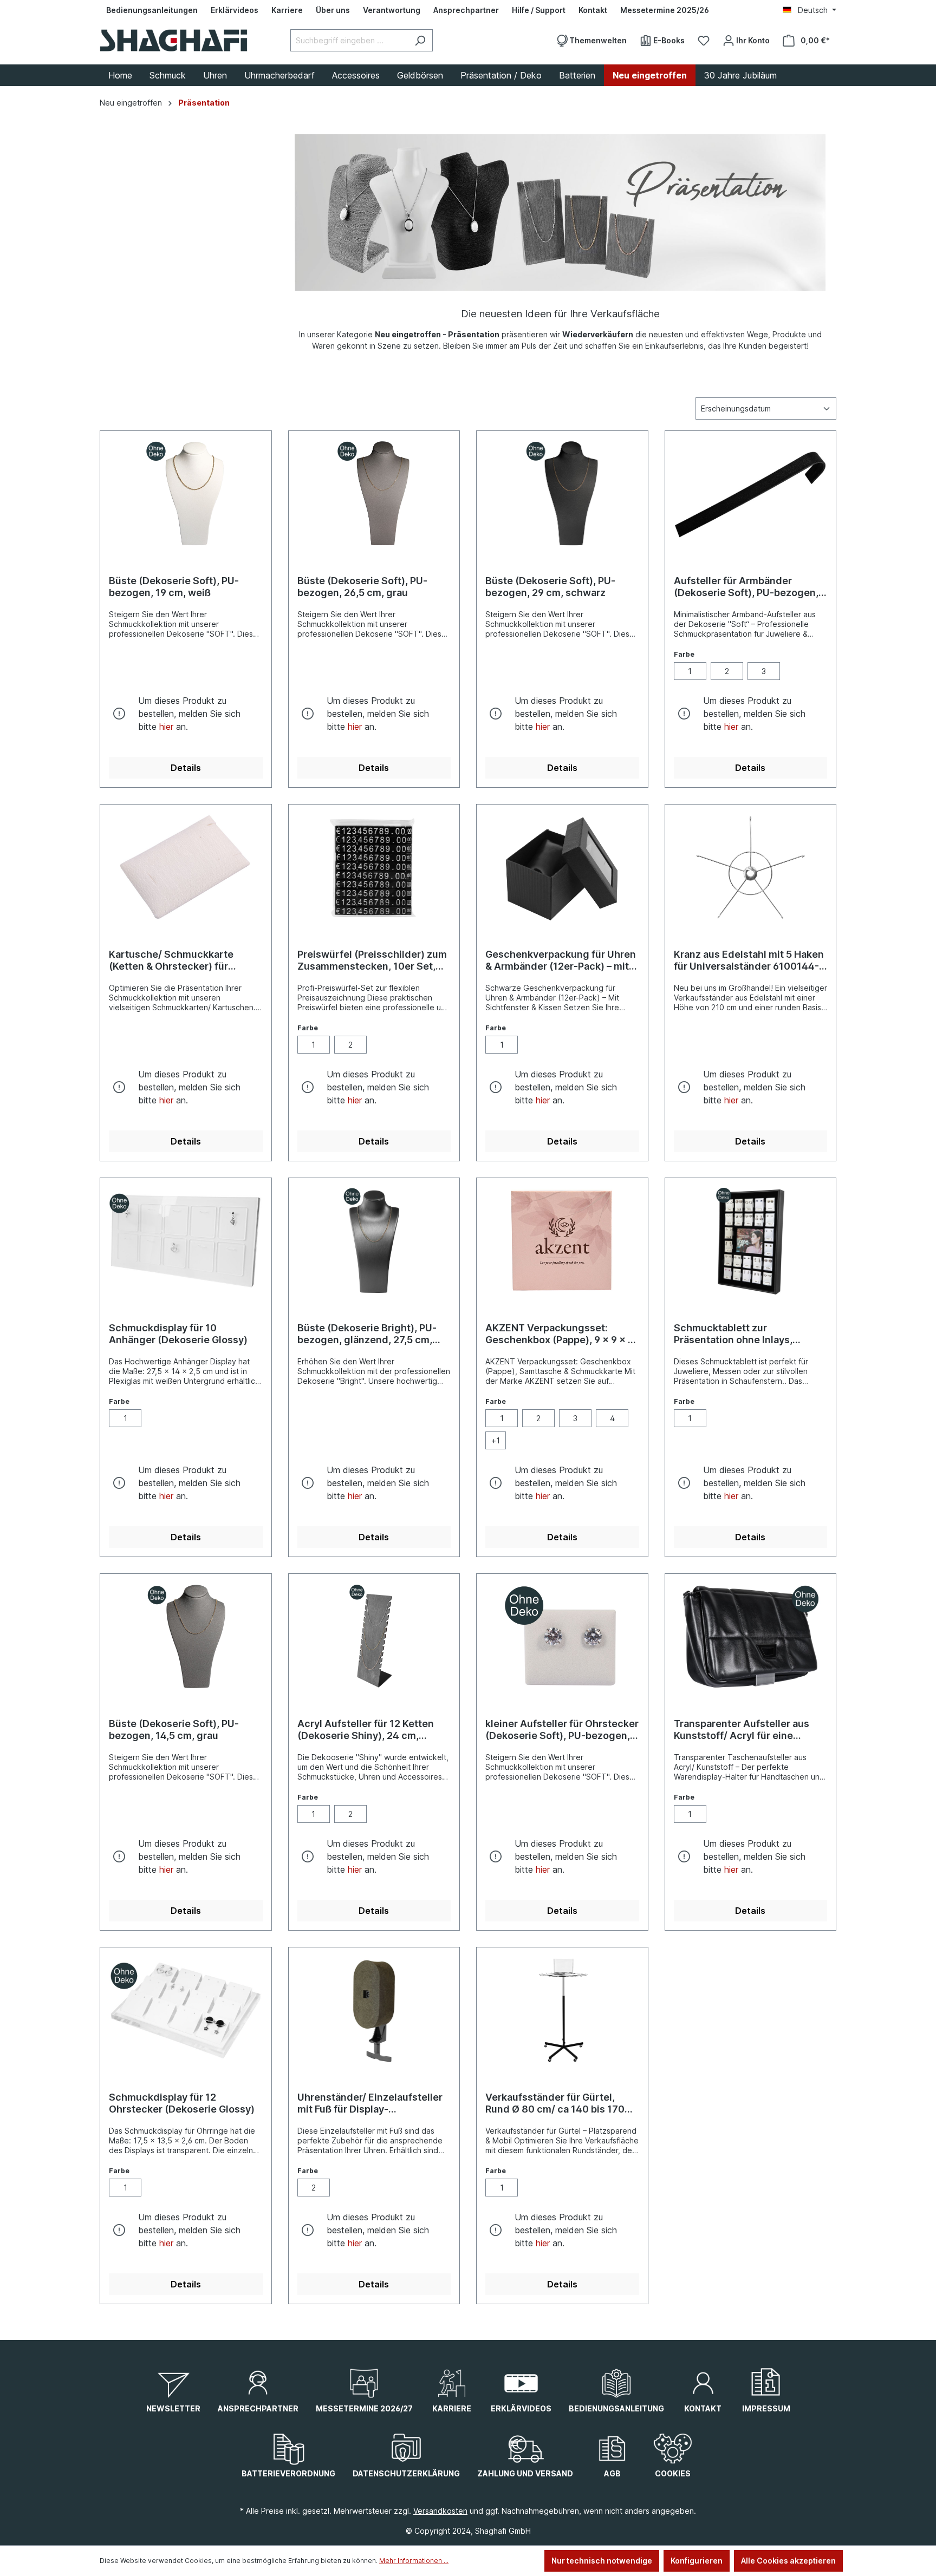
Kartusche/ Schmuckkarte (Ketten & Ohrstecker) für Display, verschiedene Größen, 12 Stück (181, 960)
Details (186, 768)
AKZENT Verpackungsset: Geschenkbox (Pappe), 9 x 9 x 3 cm (560, 1334)
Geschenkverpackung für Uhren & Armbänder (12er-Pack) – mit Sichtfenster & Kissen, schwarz (561, 960)
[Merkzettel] (704, 41)
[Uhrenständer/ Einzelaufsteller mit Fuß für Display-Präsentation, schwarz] (374, 2010)
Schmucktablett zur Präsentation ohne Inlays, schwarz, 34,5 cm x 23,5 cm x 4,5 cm (743, 1334)
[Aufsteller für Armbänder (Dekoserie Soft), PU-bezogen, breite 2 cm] (751, 494)
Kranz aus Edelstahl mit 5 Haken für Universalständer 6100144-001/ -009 (749, 960)
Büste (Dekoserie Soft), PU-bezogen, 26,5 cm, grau (362, 587)
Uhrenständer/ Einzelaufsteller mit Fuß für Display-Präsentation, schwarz (370, 2103)
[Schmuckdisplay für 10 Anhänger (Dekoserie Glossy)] (186, 1241)
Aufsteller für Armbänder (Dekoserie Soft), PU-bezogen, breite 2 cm (746, 587)
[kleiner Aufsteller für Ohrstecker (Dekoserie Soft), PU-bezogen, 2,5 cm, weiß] (562, 1637)
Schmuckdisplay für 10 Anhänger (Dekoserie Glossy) (178, 1334)
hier (166, 727)
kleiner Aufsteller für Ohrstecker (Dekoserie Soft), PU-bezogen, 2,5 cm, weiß (562, 1730)
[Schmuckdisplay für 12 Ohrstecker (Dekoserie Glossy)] (186, 2010)
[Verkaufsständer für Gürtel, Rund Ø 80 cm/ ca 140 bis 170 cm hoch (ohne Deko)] (562, 2010)
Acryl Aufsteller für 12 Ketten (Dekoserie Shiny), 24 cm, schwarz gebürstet (366, 1730)
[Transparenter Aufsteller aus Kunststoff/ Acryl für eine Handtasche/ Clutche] (751, 1637)
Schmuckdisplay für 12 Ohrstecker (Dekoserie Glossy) (182, 2103)
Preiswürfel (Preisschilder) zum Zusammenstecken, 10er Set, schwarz (372, 960)
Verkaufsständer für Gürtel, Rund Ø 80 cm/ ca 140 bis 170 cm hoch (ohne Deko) (555, 2103)
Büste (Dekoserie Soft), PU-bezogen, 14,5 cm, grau (174, 1730)
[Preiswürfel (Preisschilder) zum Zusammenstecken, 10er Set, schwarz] (374, 867)
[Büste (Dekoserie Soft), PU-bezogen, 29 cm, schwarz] (562, 494)
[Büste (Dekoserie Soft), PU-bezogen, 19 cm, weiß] (186, 494)
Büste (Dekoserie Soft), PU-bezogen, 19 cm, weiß (174, 587)
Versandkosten (440, 2511)
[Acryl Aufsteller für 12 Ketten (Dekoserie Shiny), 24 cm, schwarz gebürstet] (374, 1637)
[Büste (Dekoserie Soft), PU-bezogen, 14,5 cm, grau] (186, 1637)
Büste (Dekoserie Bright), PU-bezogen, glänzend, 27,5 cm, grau (367, 1334)
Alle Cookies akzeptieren (788, 2561)
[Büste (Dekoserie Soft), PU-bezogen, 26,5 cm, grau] (374, 494)
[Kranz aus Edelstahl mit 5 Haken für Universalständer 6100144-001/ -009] (751, 867)
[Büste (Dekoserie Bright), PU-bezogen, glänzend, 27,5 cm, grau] (374, 1241)
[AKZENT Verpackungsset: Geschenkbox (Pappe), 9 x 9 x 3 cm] (562, 1241)
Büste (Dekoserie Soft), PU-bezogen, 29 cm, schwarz (550, 587)
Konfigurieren (697, 2561)
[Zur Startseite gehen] (174, 40)
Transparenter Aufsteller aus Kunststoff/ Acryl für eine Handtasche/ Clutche (742, 1730)
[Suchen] (420, 40)
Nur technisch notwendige (602, 2561)
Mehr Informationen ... (414, 2561)
